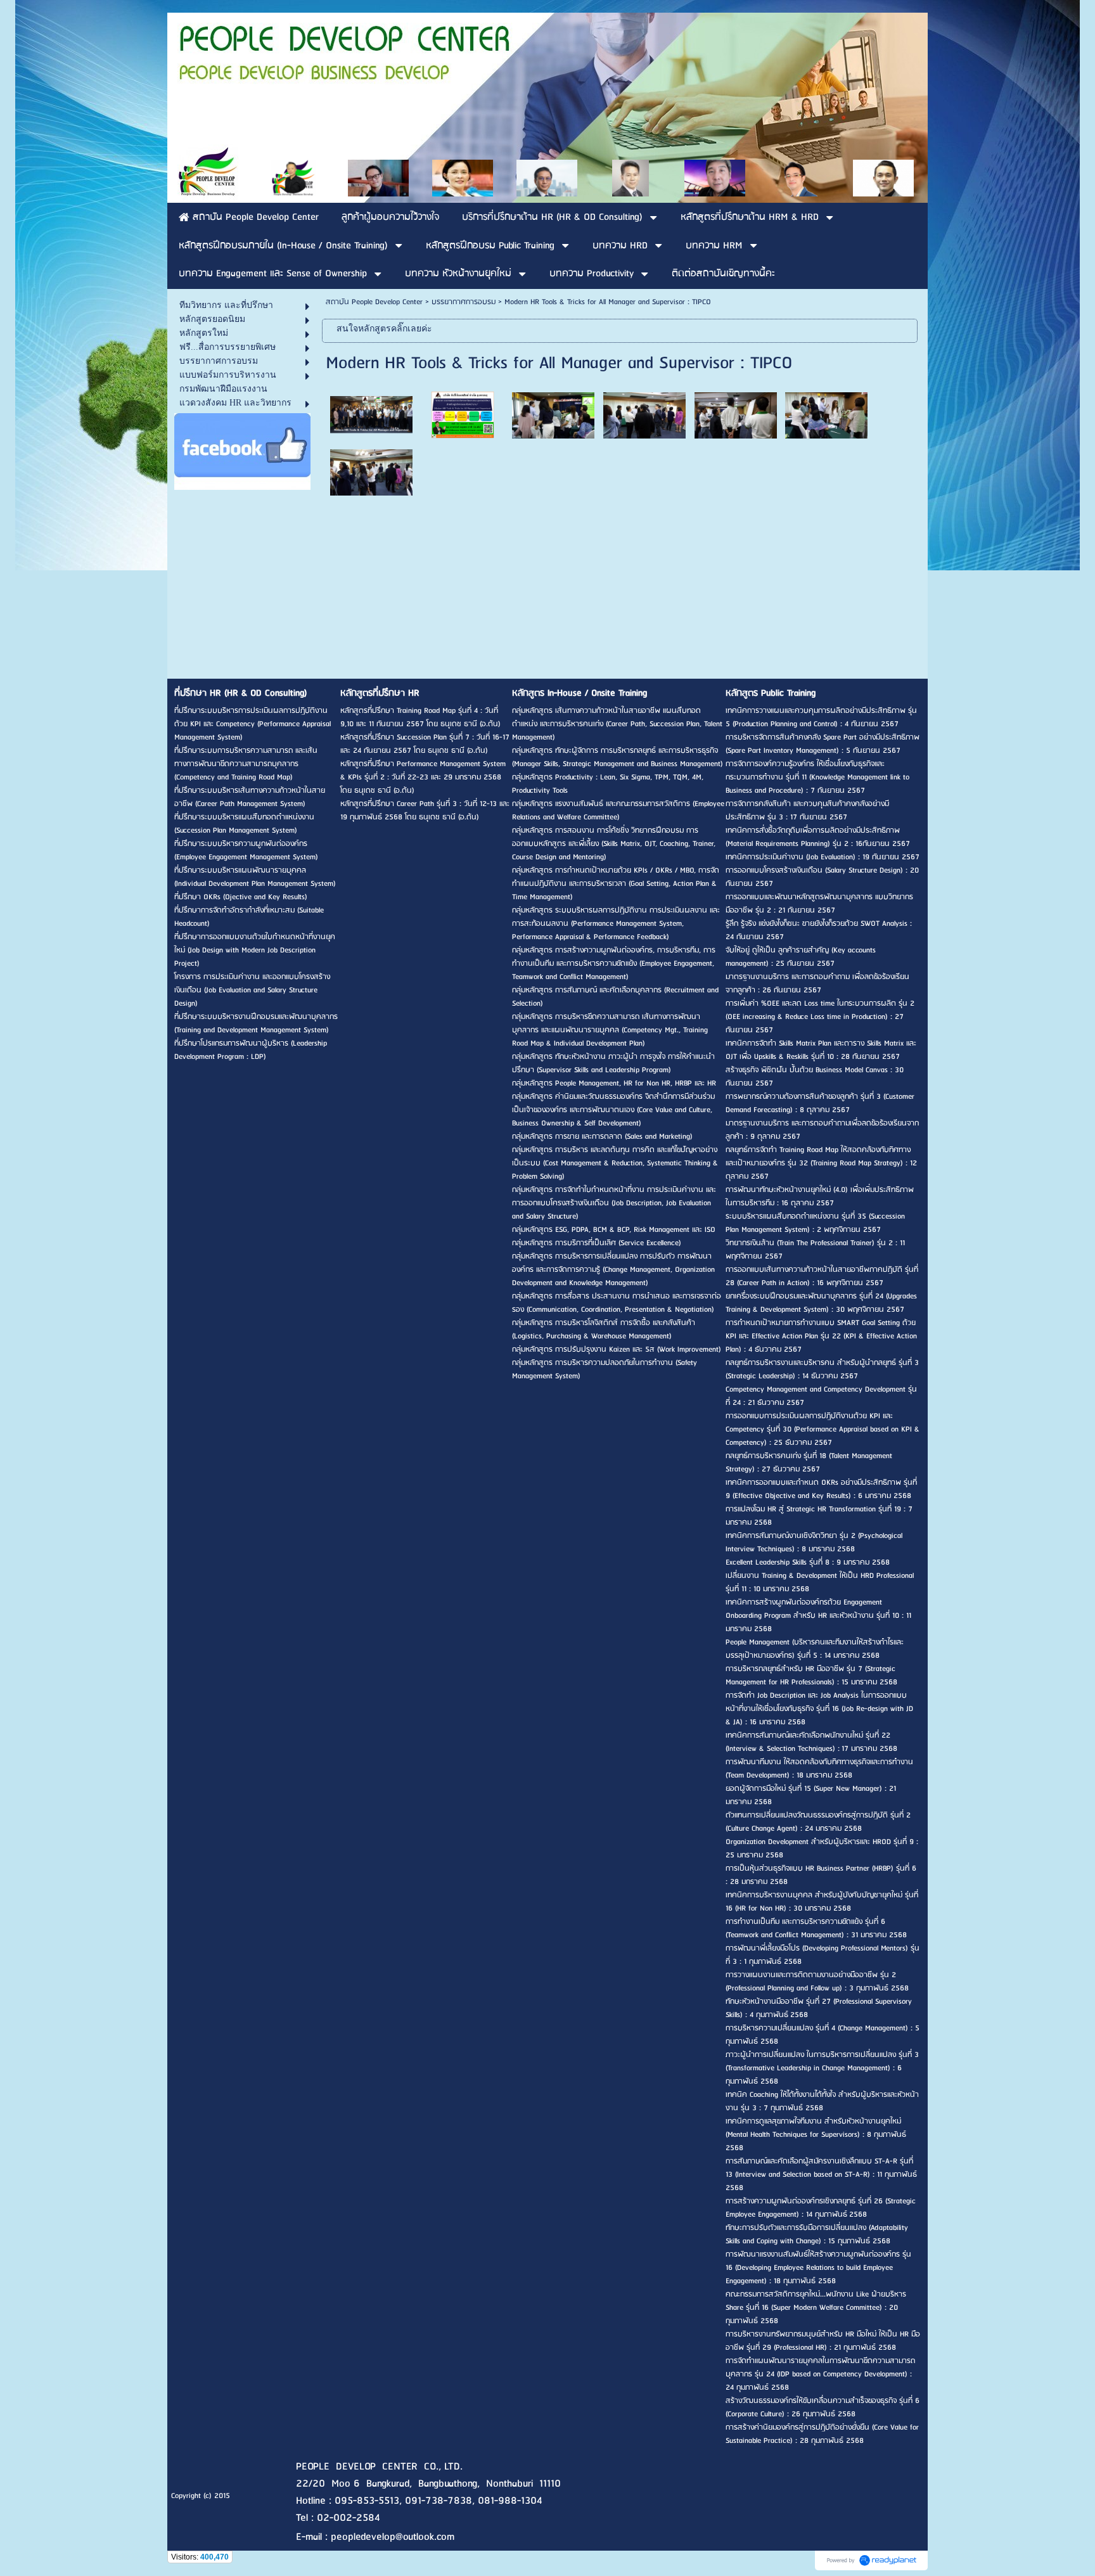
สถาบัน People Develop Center (374, 302)
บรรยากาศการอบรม (464, 302)
